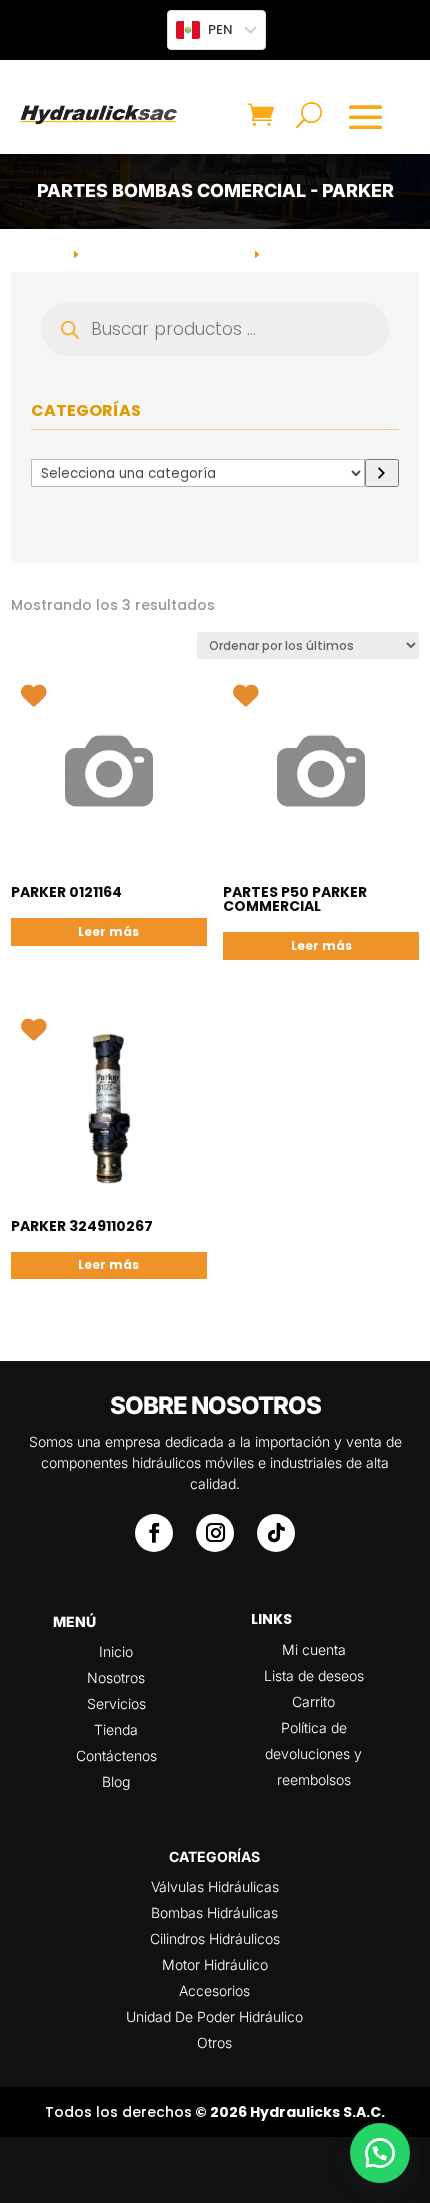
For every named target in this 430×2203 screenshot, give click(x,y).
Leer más (108, 931)
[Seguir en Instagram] (215, 1533)
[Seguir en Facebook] (154, 1533)
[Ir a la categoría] (382, 473)
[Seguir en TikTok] (276, 1533)
